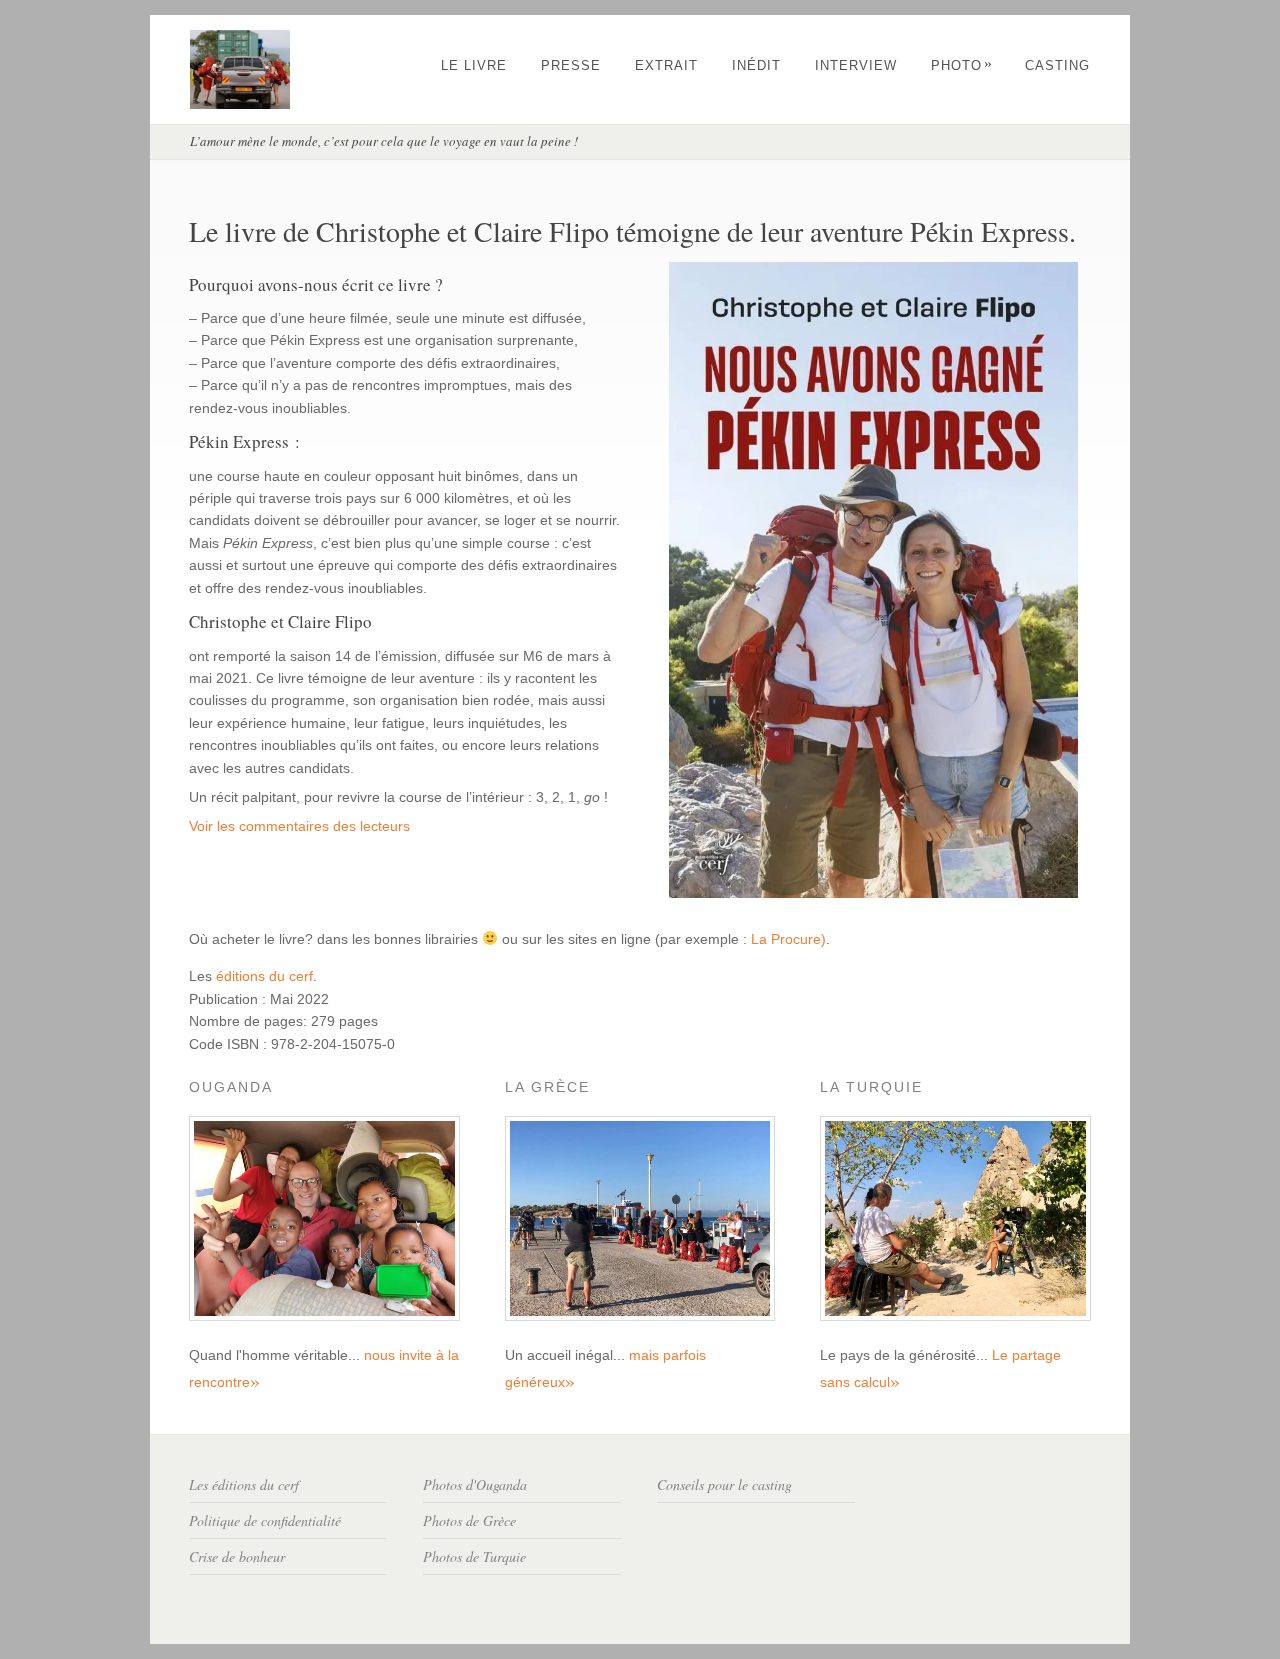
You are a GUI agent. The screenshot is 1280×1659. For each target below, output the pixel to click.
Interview (856, 65)
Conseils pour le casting (724, 1484)
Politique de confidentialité (265, 1520)
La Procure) (788, 939)
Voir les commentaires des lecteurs (299, 826)
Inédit (756, 65)
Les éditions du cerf (244, 1484)
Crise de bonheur (237, 1556)
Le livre (474, 65)
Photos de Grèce (469, 1520)
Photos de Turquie (474, 1556)
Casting (1057, 65)
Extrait (666, 65)
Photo (962, 65)
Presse (571, 65)
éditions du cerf (264, 976)
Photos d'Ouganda (475, 1484)
